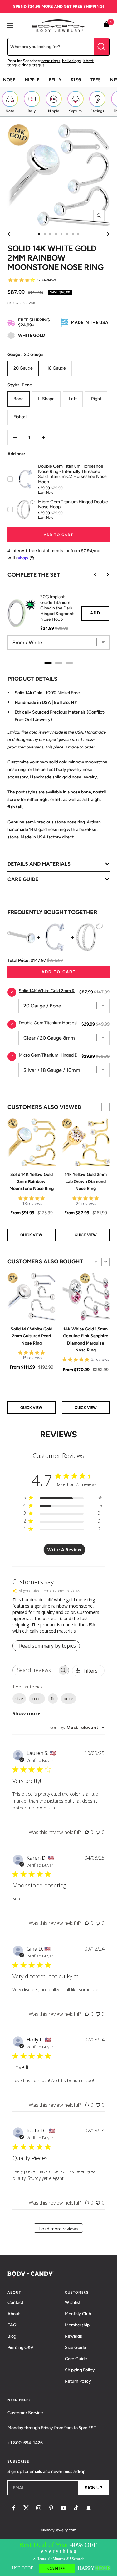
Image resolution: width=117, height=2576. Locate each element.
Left (73, 399)
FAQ (12, 2325)
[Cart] (106, 25)
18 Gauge (56, 368)
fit (53, 1699)
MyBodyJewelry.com (58, 2530)
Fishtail (20, 417)
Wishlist (73, 2302)
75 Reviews (46, 280)
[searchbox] (35, 1670)
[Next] (107, 234)
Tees (96, 80)
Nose (9, 80)
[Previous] (10, 234)
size (19, 1699)
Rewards (73, 2336)
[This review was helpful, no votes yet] (87, 1832)
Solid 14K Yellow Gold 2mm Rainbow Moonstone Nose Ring (32, 1181)
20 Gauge (23, 368)
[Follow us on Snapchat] (89, 2508)
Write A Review (64, 1550)
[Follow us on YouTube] (64, 2508)
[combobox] (77, 1727)
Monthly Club (78, 2314)
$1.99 (76, 80)
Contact (15, 2302)
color (37, 1699)
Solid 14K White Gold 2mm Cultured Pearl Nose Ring (32, 1336)
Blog (12, 2336)
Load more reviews (58, 2229)
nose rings (51, 61)
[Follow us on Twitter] (26, 2508)
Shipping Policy (80, 2370)
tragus (38, 65)
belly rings (71, 61)
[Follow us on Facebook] (14, 2508)
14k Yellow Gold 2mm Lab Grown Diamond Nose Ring (86, 1181)
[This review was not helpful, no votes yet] (98, 1832)
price (68, 1699)
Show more (27, 1713)
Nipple (32, 80)
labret (88, 61)
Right (96, 399)
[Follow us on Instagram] (39, 2508)
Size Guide (76, 2347)
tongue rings (19, 65)
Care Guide (76, 2359)
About (14, 2314)
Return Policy (78, 2381)
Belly (55, 80)
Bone (19, 399)
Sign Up (93, 2488)
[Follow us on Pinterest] (51, 2508)
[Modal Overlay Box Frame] (58, 2557)
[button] (96, 1107)
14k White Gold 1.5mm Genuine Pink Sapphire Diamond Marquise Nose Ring (86, 1340)
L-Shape (46, 399)
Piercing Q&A (21, 2347)
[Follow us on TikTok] (76, 2508)
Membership (77, 2325)
